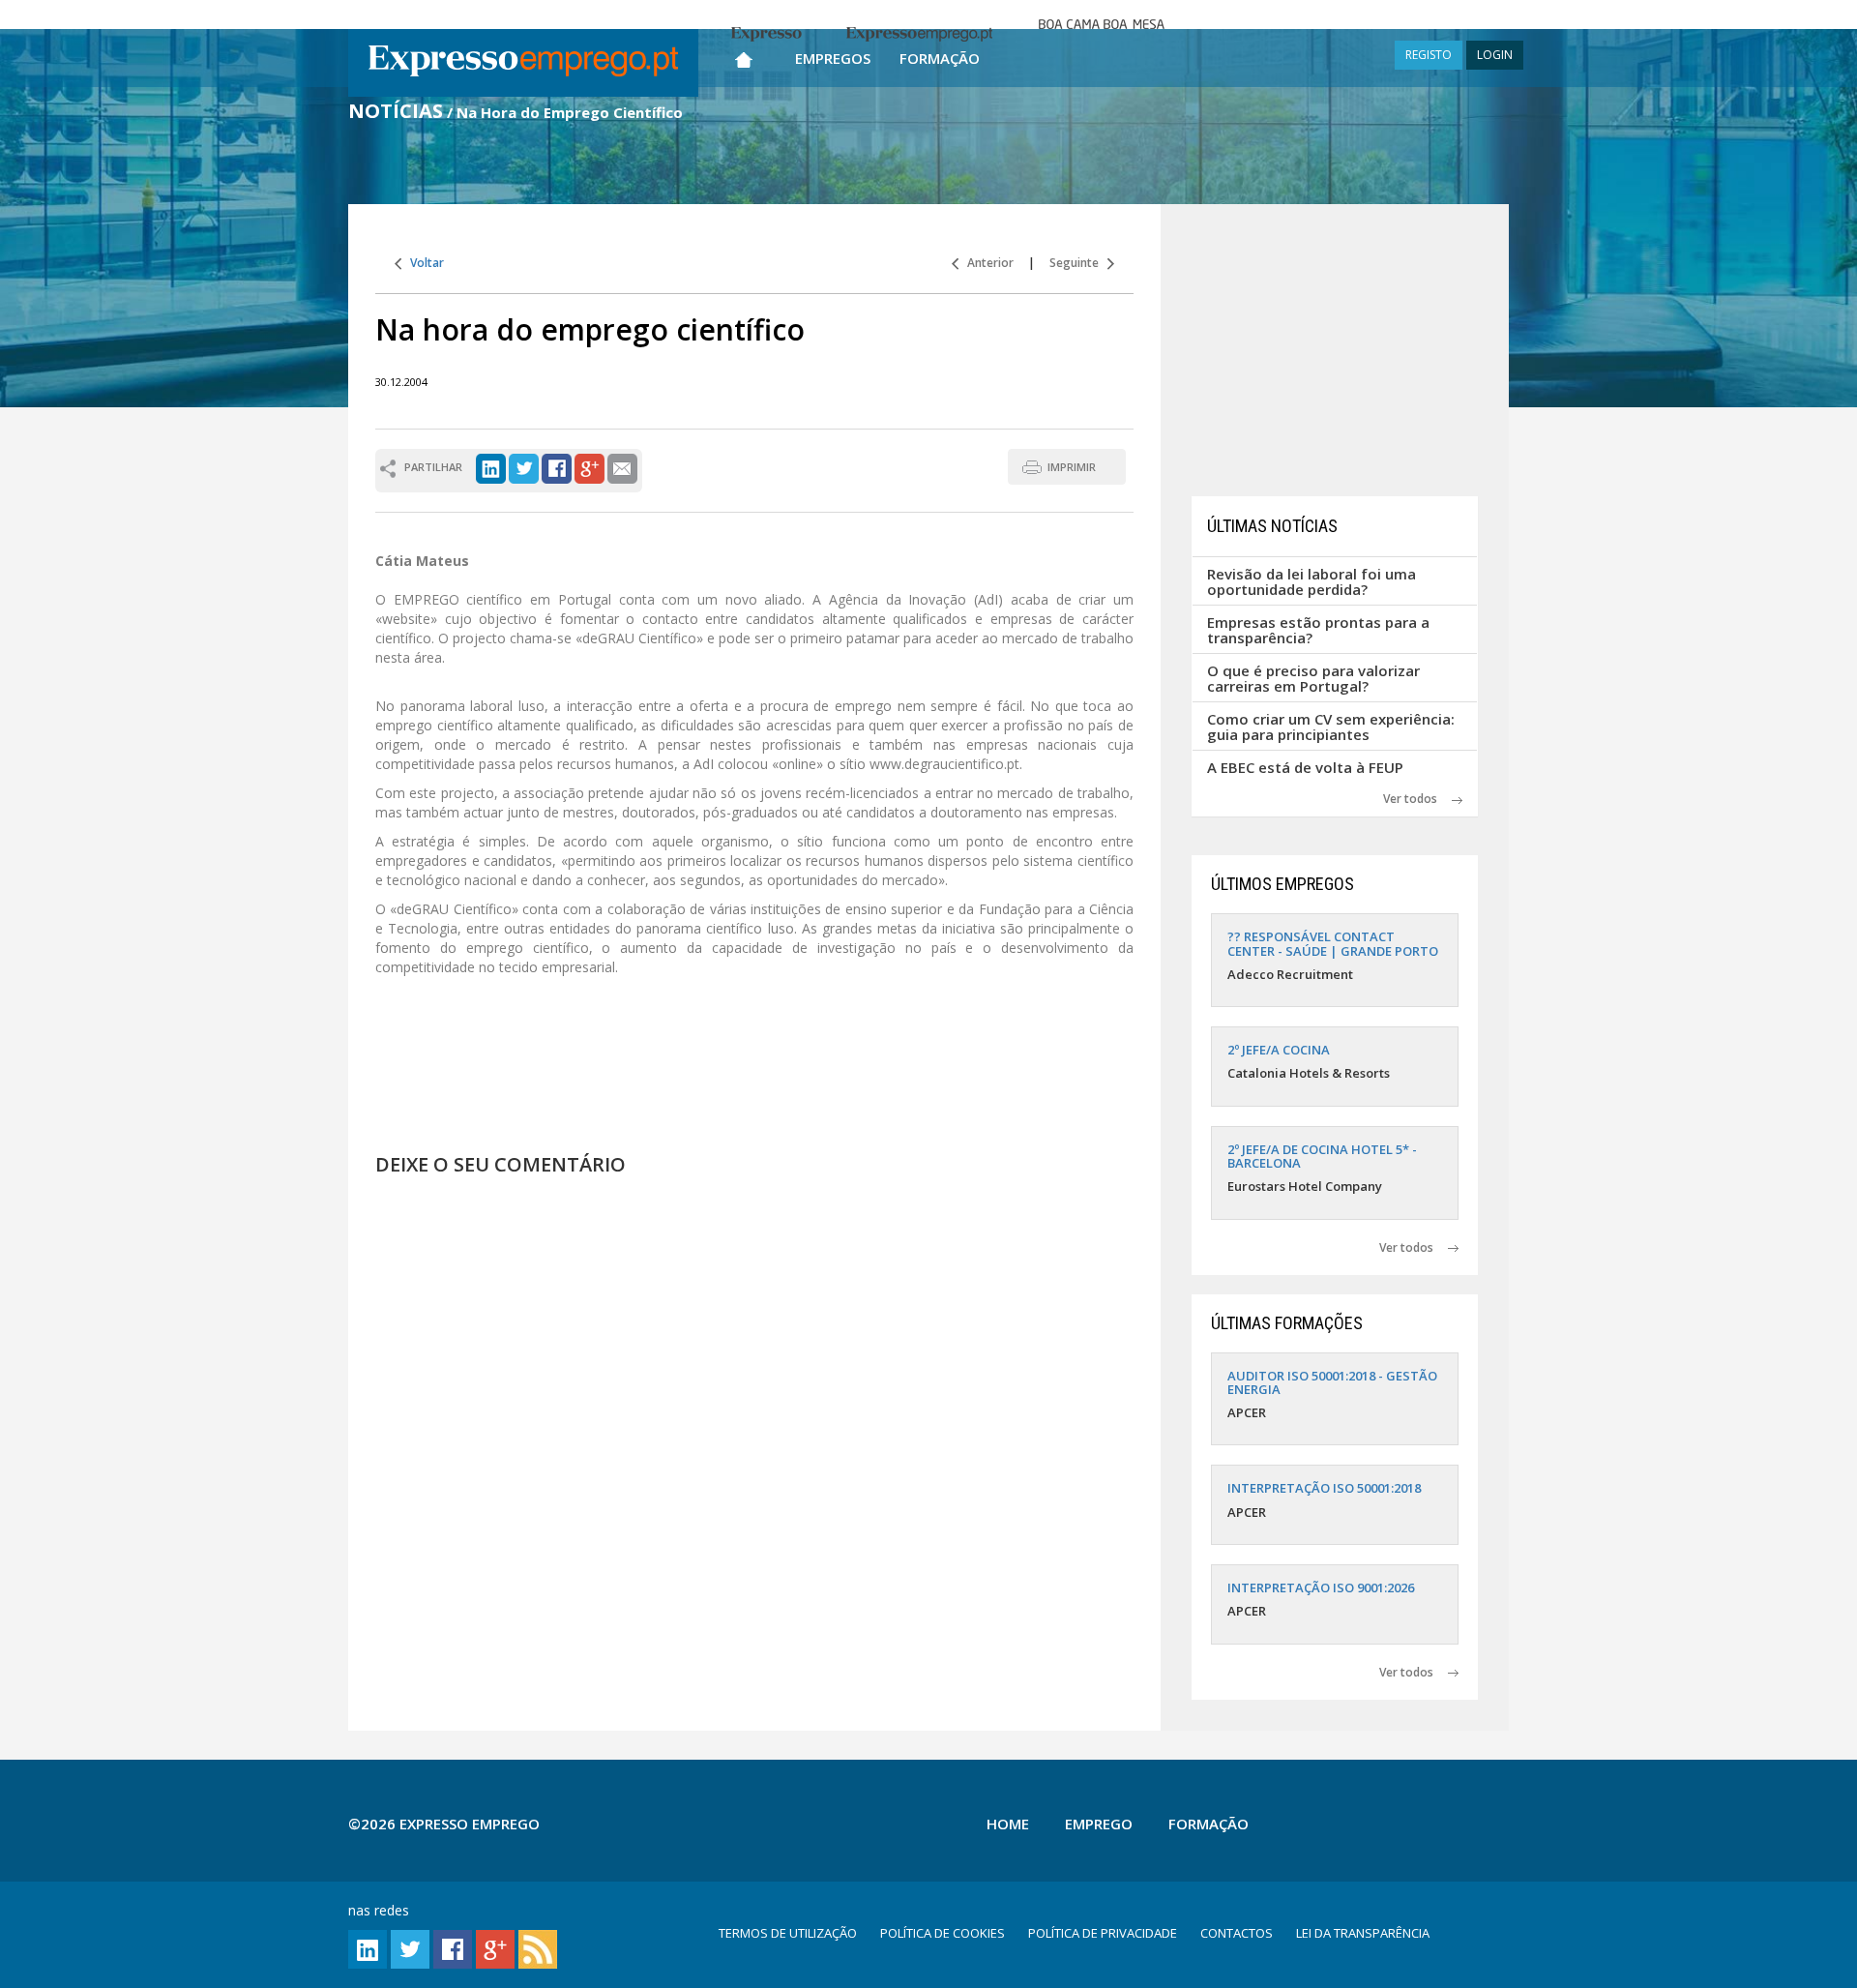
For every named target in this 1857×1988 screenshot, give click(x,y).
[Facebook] (557, 467)
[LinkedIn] (491, 467)
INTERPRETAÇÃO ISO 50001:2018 (1324, 1488)
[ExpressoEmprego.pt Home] (523, 63)
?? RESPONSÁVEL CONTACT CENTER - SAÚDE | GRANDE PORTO (1333, 943)
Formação (940, 58)
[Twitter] (524, 467)
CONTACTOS (1237, 1933)
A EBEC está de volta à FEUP (1305, 767)
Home (1008, 1824)
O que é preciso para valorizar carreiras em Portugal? (1313, 679)
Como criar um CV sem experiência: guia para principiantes (1331, 727)
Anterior (986, 263)
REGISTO (1429, 55)
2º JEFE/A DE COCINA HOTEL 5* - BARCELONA (1322, 1156)
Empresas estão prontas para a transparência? (1318, 630)
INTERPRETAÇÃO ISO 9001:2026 (1321, 1587)
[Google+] (590, 467)
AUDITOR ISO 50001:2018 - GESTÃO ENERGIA (1332, 1382)
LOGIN (1495, 55)
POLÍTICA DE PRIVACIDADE (1103, 1933)
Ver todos (1417, 799)
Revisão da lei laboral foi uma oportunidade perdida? (1312, 582)
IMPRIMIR (1072, 467)
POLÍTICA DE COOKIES (943, 1933)
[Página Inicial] (744, 56)
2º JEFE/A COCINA (1279, 1050)
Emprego (1099, 1824)
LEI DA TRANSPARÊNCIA (1363, 1933)
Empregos (833, 58)
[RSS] (538, 1948)
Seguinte (1078, 263)
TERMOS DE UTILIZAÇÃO (788, 1933)
